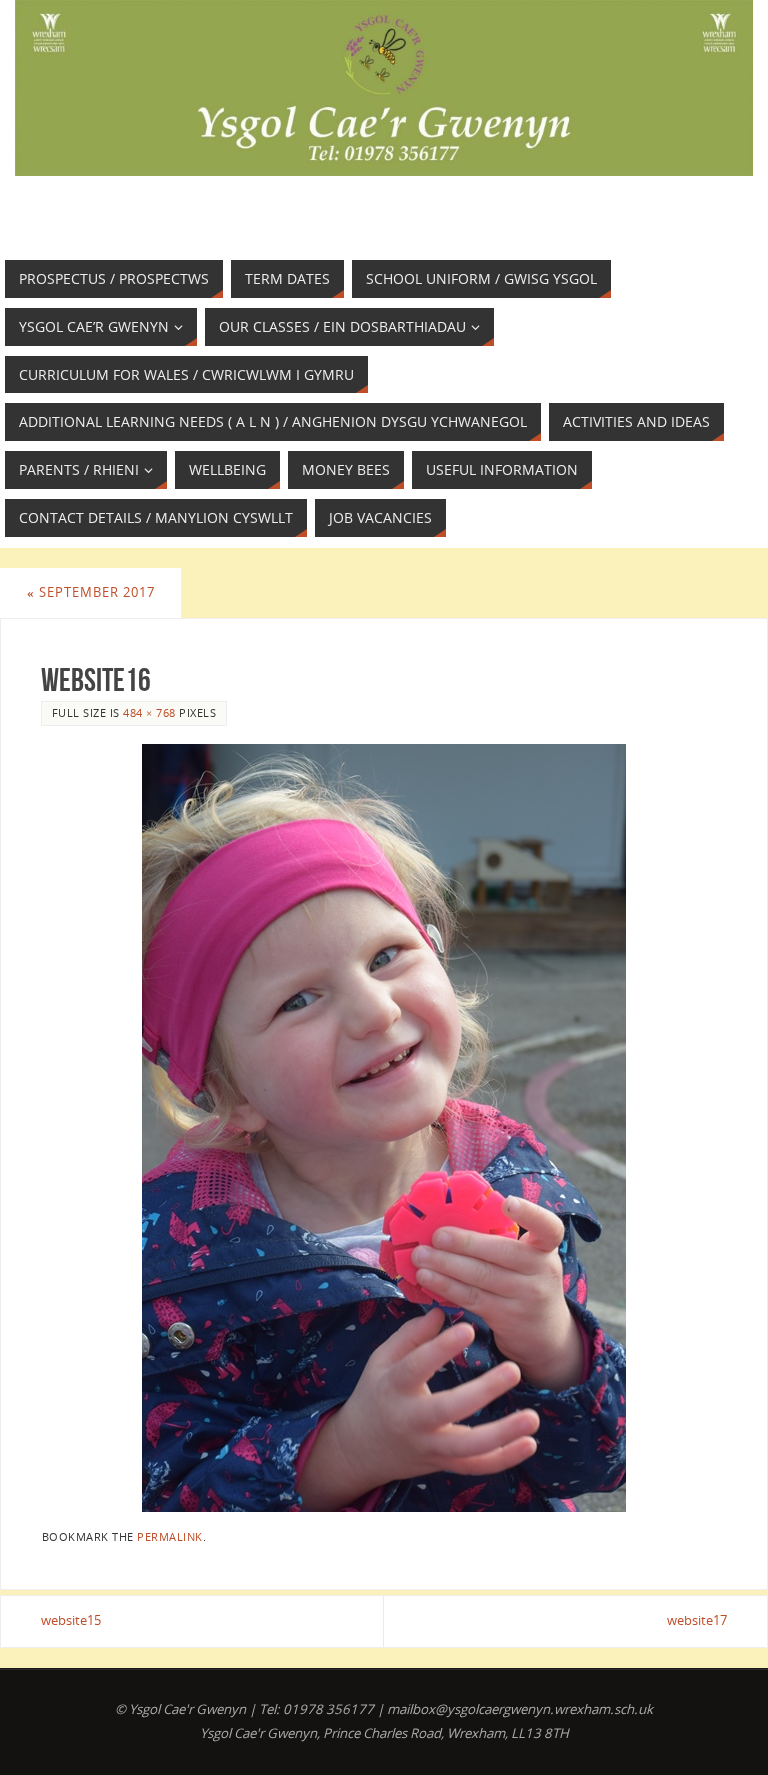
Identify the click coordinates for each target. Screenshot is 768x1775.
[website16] (384, 1128)
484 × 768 (149, 712)
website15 (71, 1620)
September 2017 (91, 592)
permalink (170, 1536)
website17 (697, 1620)
